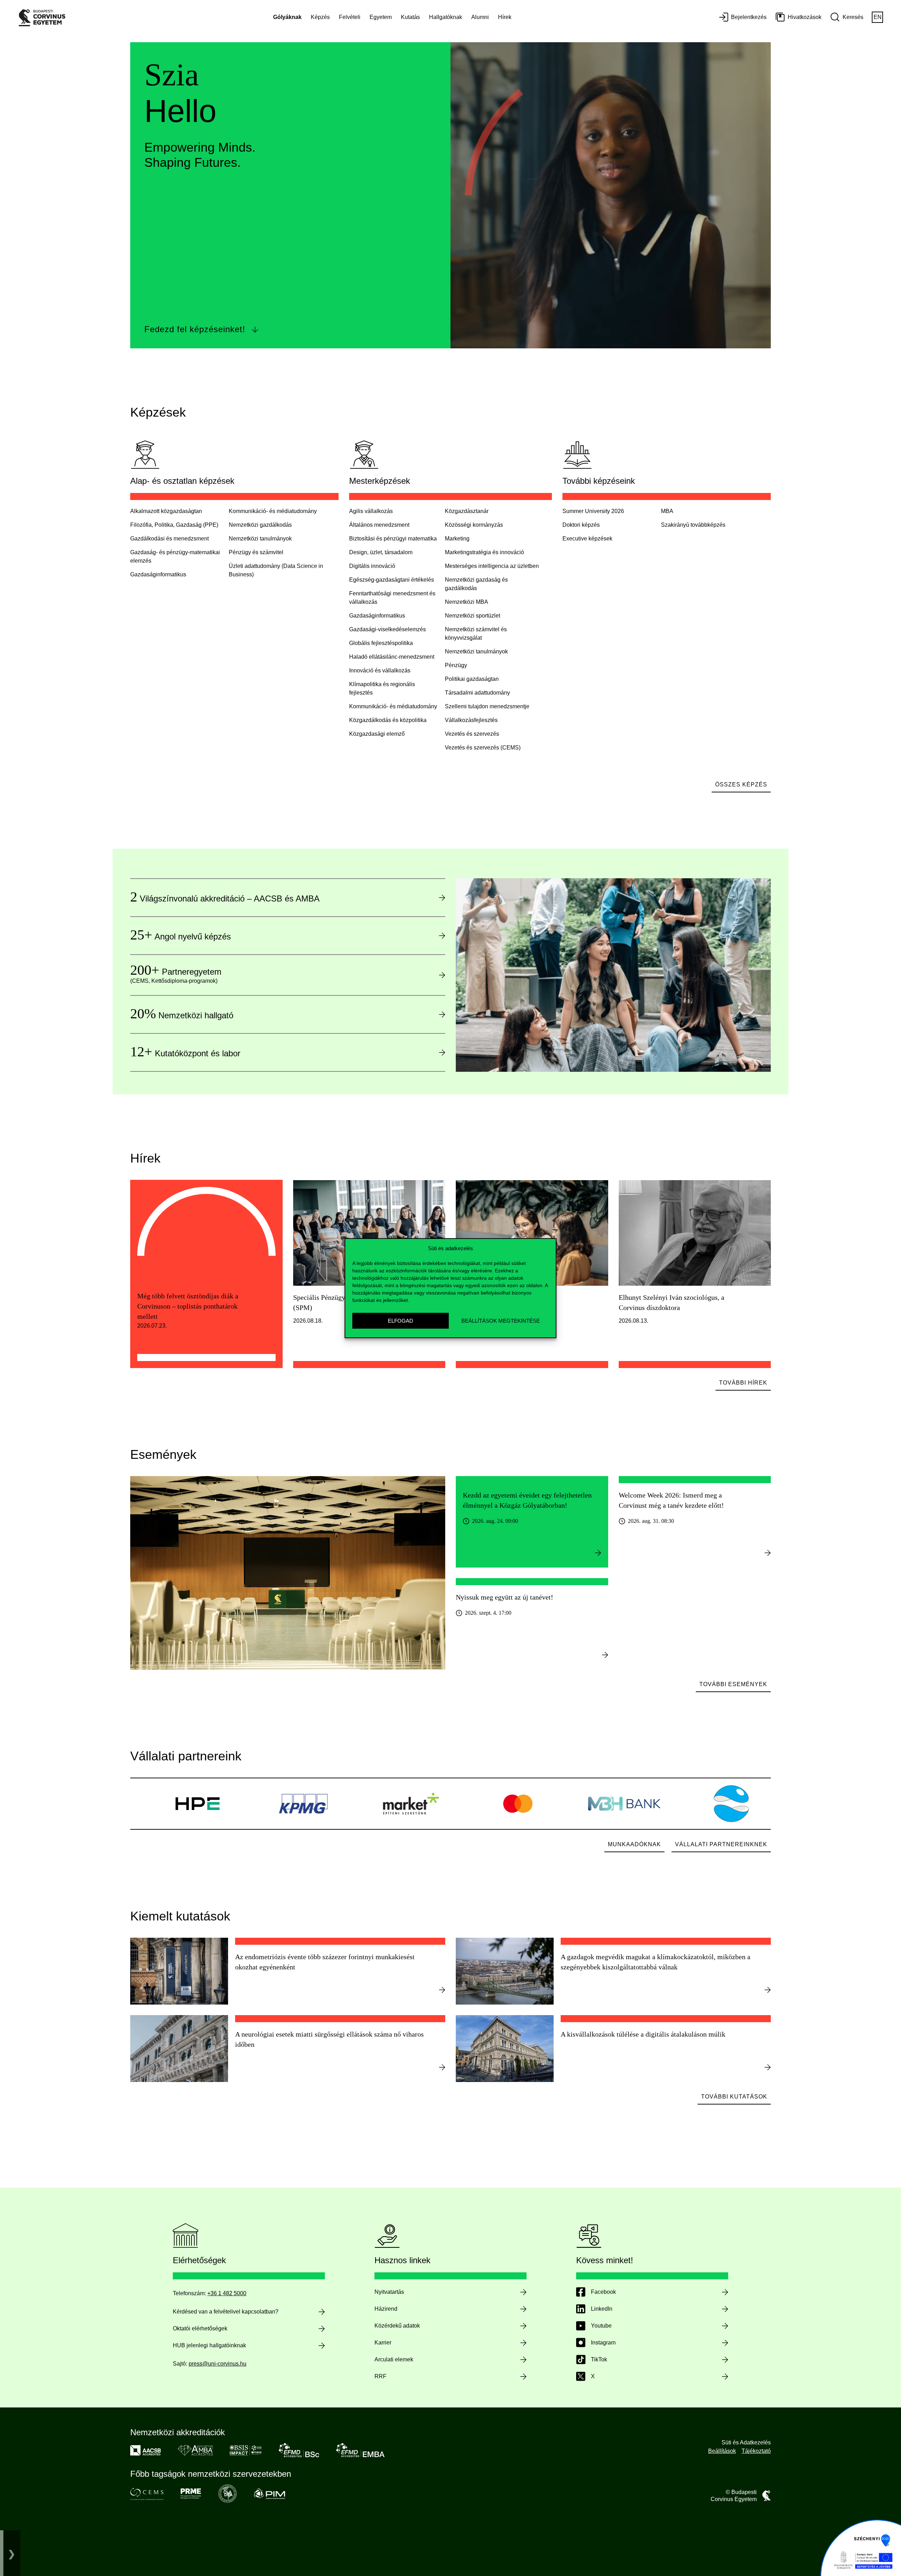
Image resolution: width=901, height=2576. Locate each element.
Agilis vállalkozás (371, 511)
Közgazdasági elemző (377, 734)
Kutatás (410, 17)
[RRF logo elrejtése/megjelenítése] (12, 2553)
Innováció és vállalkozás (380, 670)
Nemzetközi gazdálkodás (260, 525)
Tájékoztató (756, 2451)
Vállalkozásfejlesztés (471, 720)
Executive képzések (587, 539)
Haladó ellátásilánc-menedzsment (392, 657)
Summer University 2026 (593, 511)
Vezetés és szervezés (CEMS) (483, 748)
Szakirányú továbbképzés (693, 525)
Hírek (505, 17)
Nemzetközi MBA (467, 602)
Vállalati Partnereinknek (721, 1844)
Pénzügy (456, 665)
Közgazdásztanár (467, 511)
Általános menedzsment (379, 525)
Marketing (457, 539)
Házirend (386, 2309)
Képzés (320, 17)
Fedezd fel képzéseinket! (195, 329)
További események (733, 1684)
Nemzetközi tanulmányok (260, 539)
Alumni (480, 17)
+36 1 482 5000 (227, 2293)
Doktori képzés (581, 525)
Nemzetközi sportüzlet (472, 616)
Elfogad (401, 1320)
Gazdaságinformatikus (377, 616)
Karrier (383, 2343)
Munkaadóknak (634, 1844)
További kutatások (734, 2097)
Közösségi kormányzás (474, 525)
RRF (380, 2376)
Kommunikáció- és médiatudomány (273, 511)
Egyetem (381, 17)
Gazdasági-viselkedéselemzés (388, 629)
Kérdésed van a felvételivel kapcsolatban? (226, 2312)
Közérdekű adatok (397, 2326)
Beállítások (722, 2451)
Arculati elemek (394, 2359)
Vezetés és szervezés (472, 734)
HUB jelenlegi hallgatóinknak (209, 2345)
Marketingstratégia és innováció (484, 552)
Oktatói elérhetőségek (200, 2328)
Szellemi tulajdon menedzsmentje (487, 706)
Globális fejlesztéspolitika (381, 643)
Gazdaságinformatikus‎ (158, 574)
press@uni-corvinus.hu (218, 2364)
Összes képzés (741, 784)
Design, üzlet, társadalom (381, 552)
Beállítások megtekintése (501, 1320)
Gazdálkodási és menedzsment (169, 539)
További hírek (743, 1383)
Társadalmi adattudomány (477, 693)
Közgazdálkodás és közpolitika (388, 720)
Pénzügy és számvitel (256, 552)
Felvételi (350, 17)
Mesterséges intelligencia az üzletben (492, 566)
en (878, 17)
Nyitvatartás (389, 2292)
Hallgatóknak (446, 17)
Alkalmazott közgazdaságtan (166, 511)
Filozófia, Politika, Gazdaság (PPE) (174, 525)
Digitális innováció (372, 566)
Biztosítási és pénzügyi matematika (393, 539)
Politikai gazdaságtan (472, 679)
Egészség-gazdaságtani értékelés (392, 580)
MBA (667, 511)
